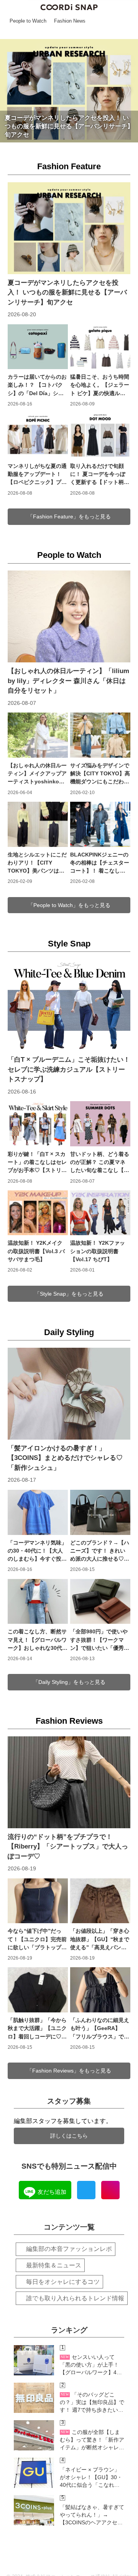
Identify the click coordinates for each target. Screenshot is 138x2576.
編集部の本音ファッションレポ (69, 2249)
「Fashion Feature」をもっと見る (69, 517)
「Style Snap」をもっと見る (69, 1294)
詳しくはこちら (69, 2136)
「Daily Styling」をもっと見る (69, 1682)
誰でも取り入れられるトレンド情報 (75, 2298)
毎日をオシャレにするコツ (63, 2282)
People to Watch (69, 555)
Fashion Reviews (69, 1721)
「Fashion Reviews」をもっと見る (69, 2071)
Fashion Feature (69, 166)
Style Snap (69, 944)
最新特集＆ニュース (54, 2265)
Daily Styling (69, 1332)
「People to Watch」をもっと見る (69, 905)
